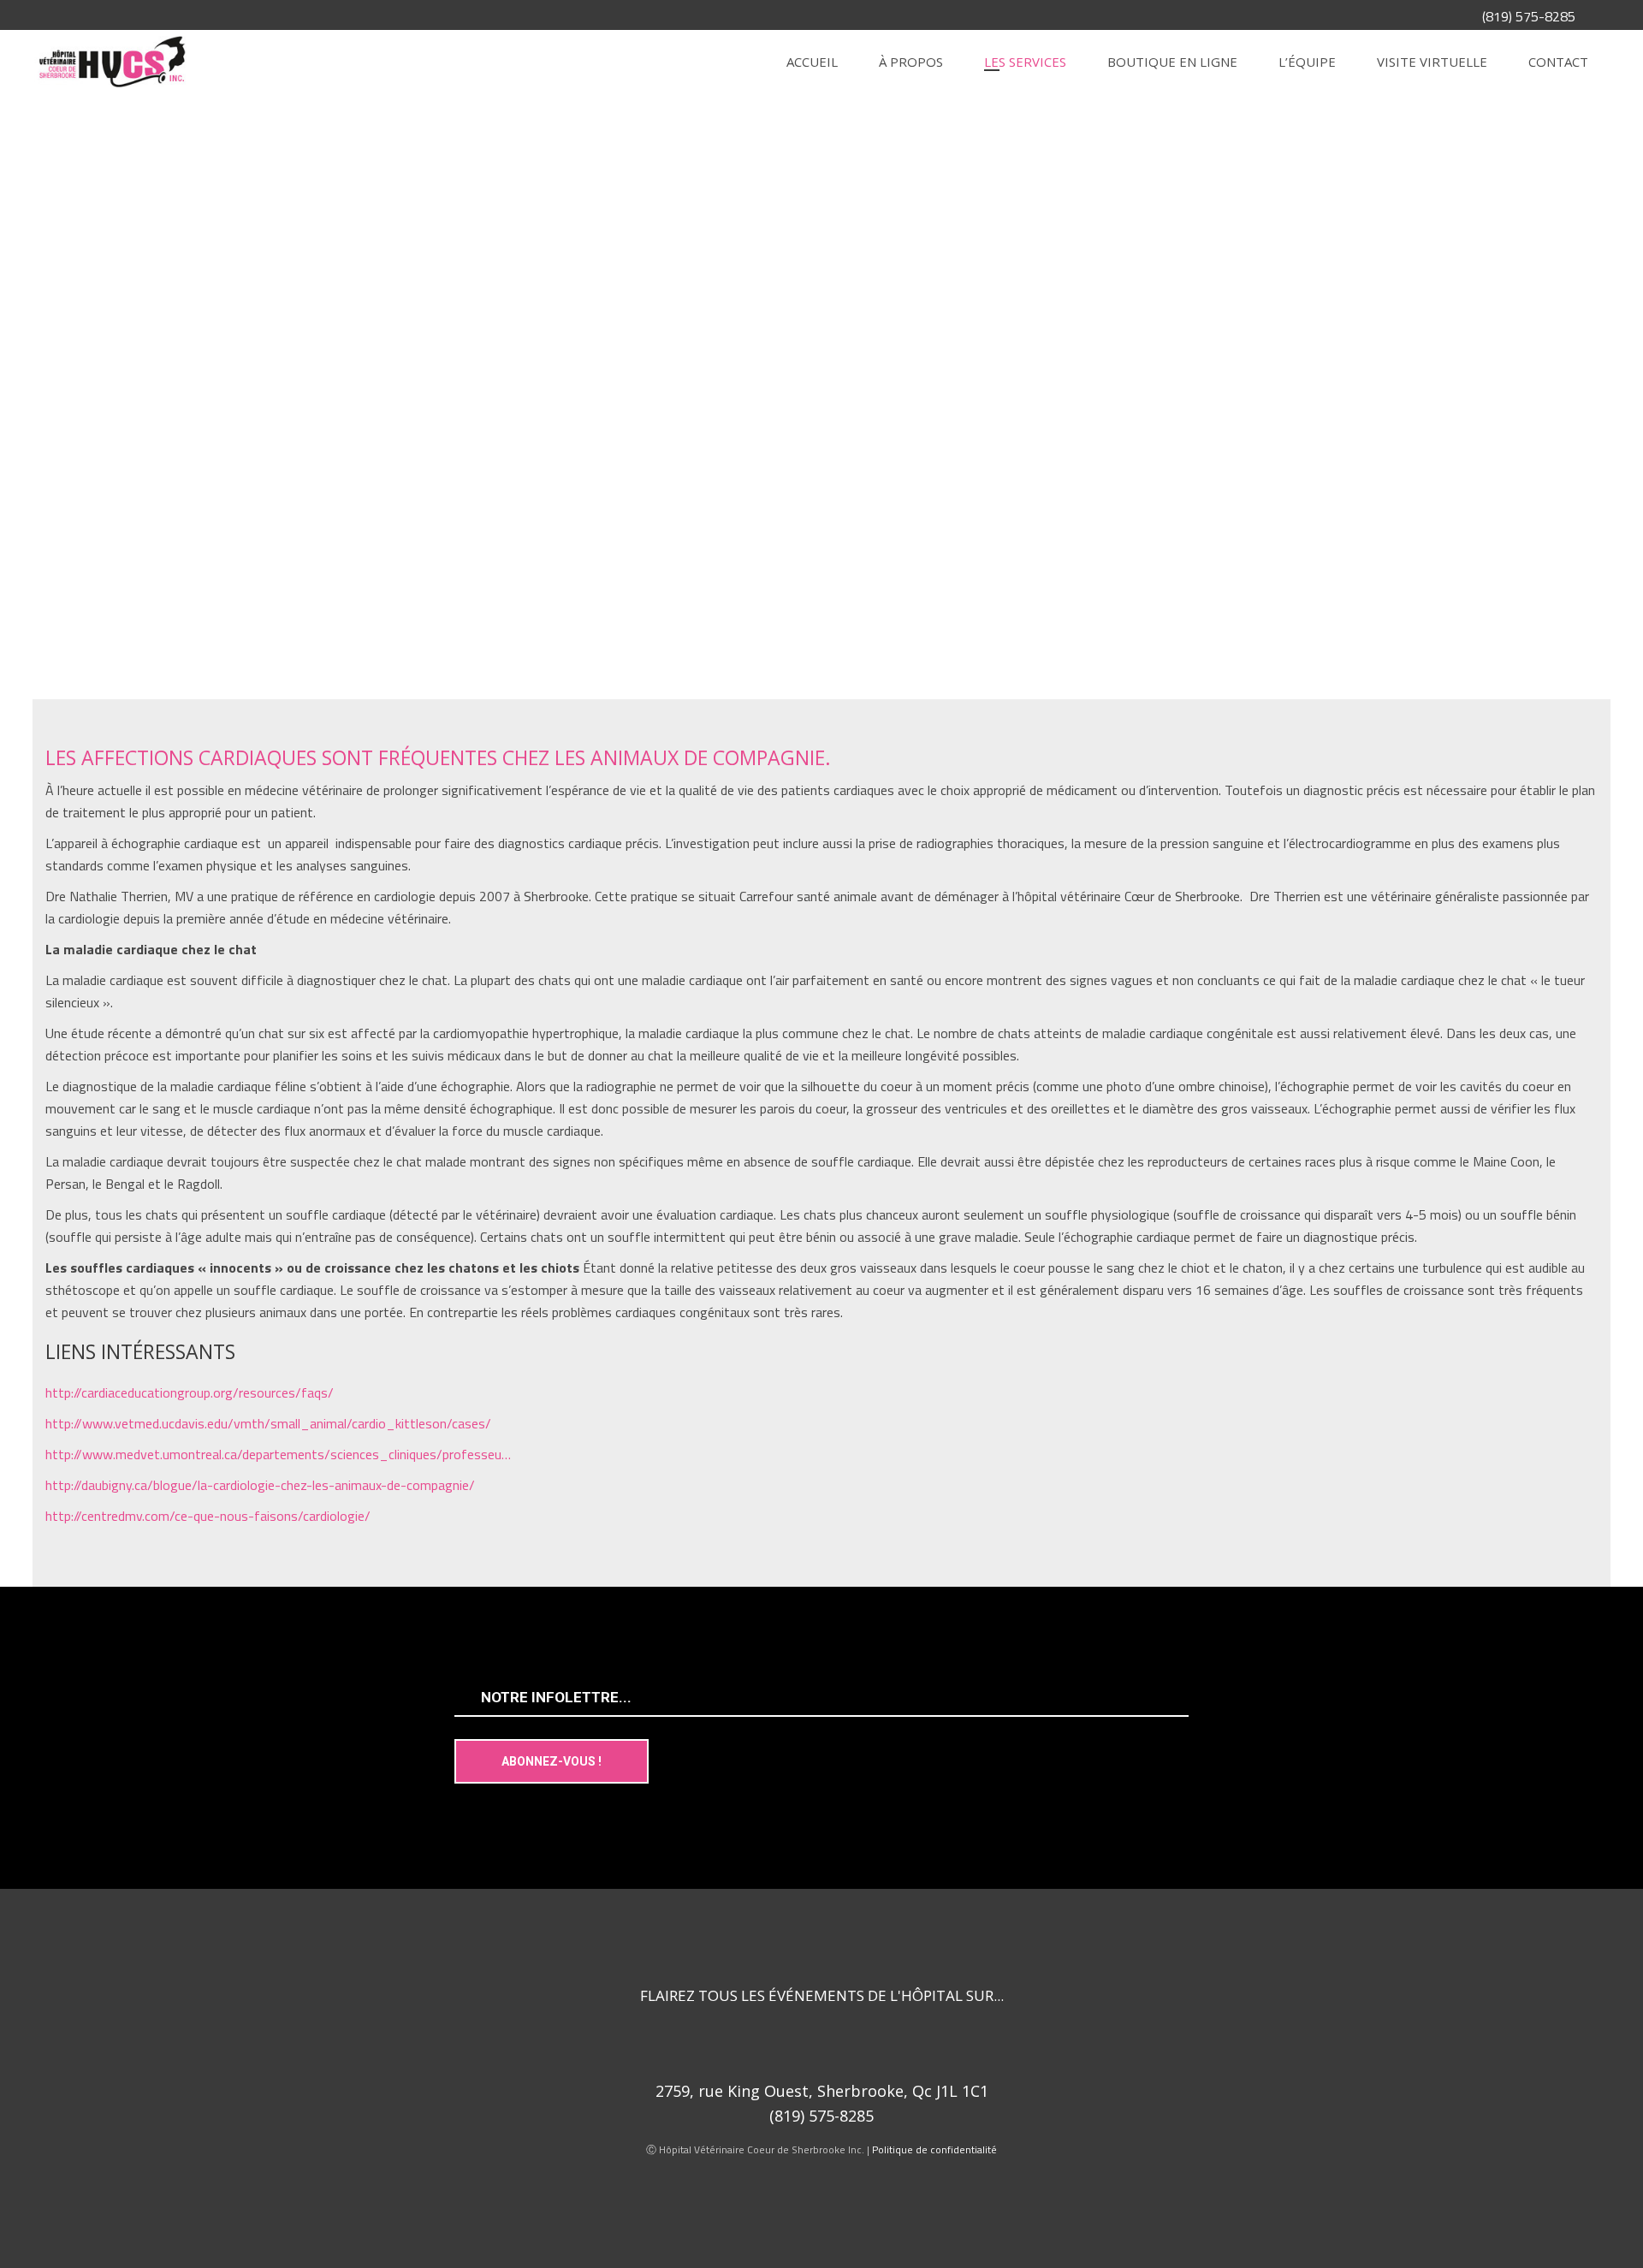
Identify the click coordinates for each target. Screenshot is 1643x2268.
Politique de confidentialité (934, 2149)
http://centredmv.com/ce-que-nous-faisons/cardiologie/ (208, 1516)
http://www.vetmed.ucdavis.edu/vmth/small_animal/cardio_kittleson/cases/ (268, 1423)
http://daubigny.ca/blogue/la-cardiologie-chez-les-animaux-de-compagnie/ (260, 1485)
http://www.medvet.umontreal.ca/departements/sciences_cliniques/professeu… (278, 1454)
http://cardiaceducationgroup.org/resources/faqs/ (190, 1392)
